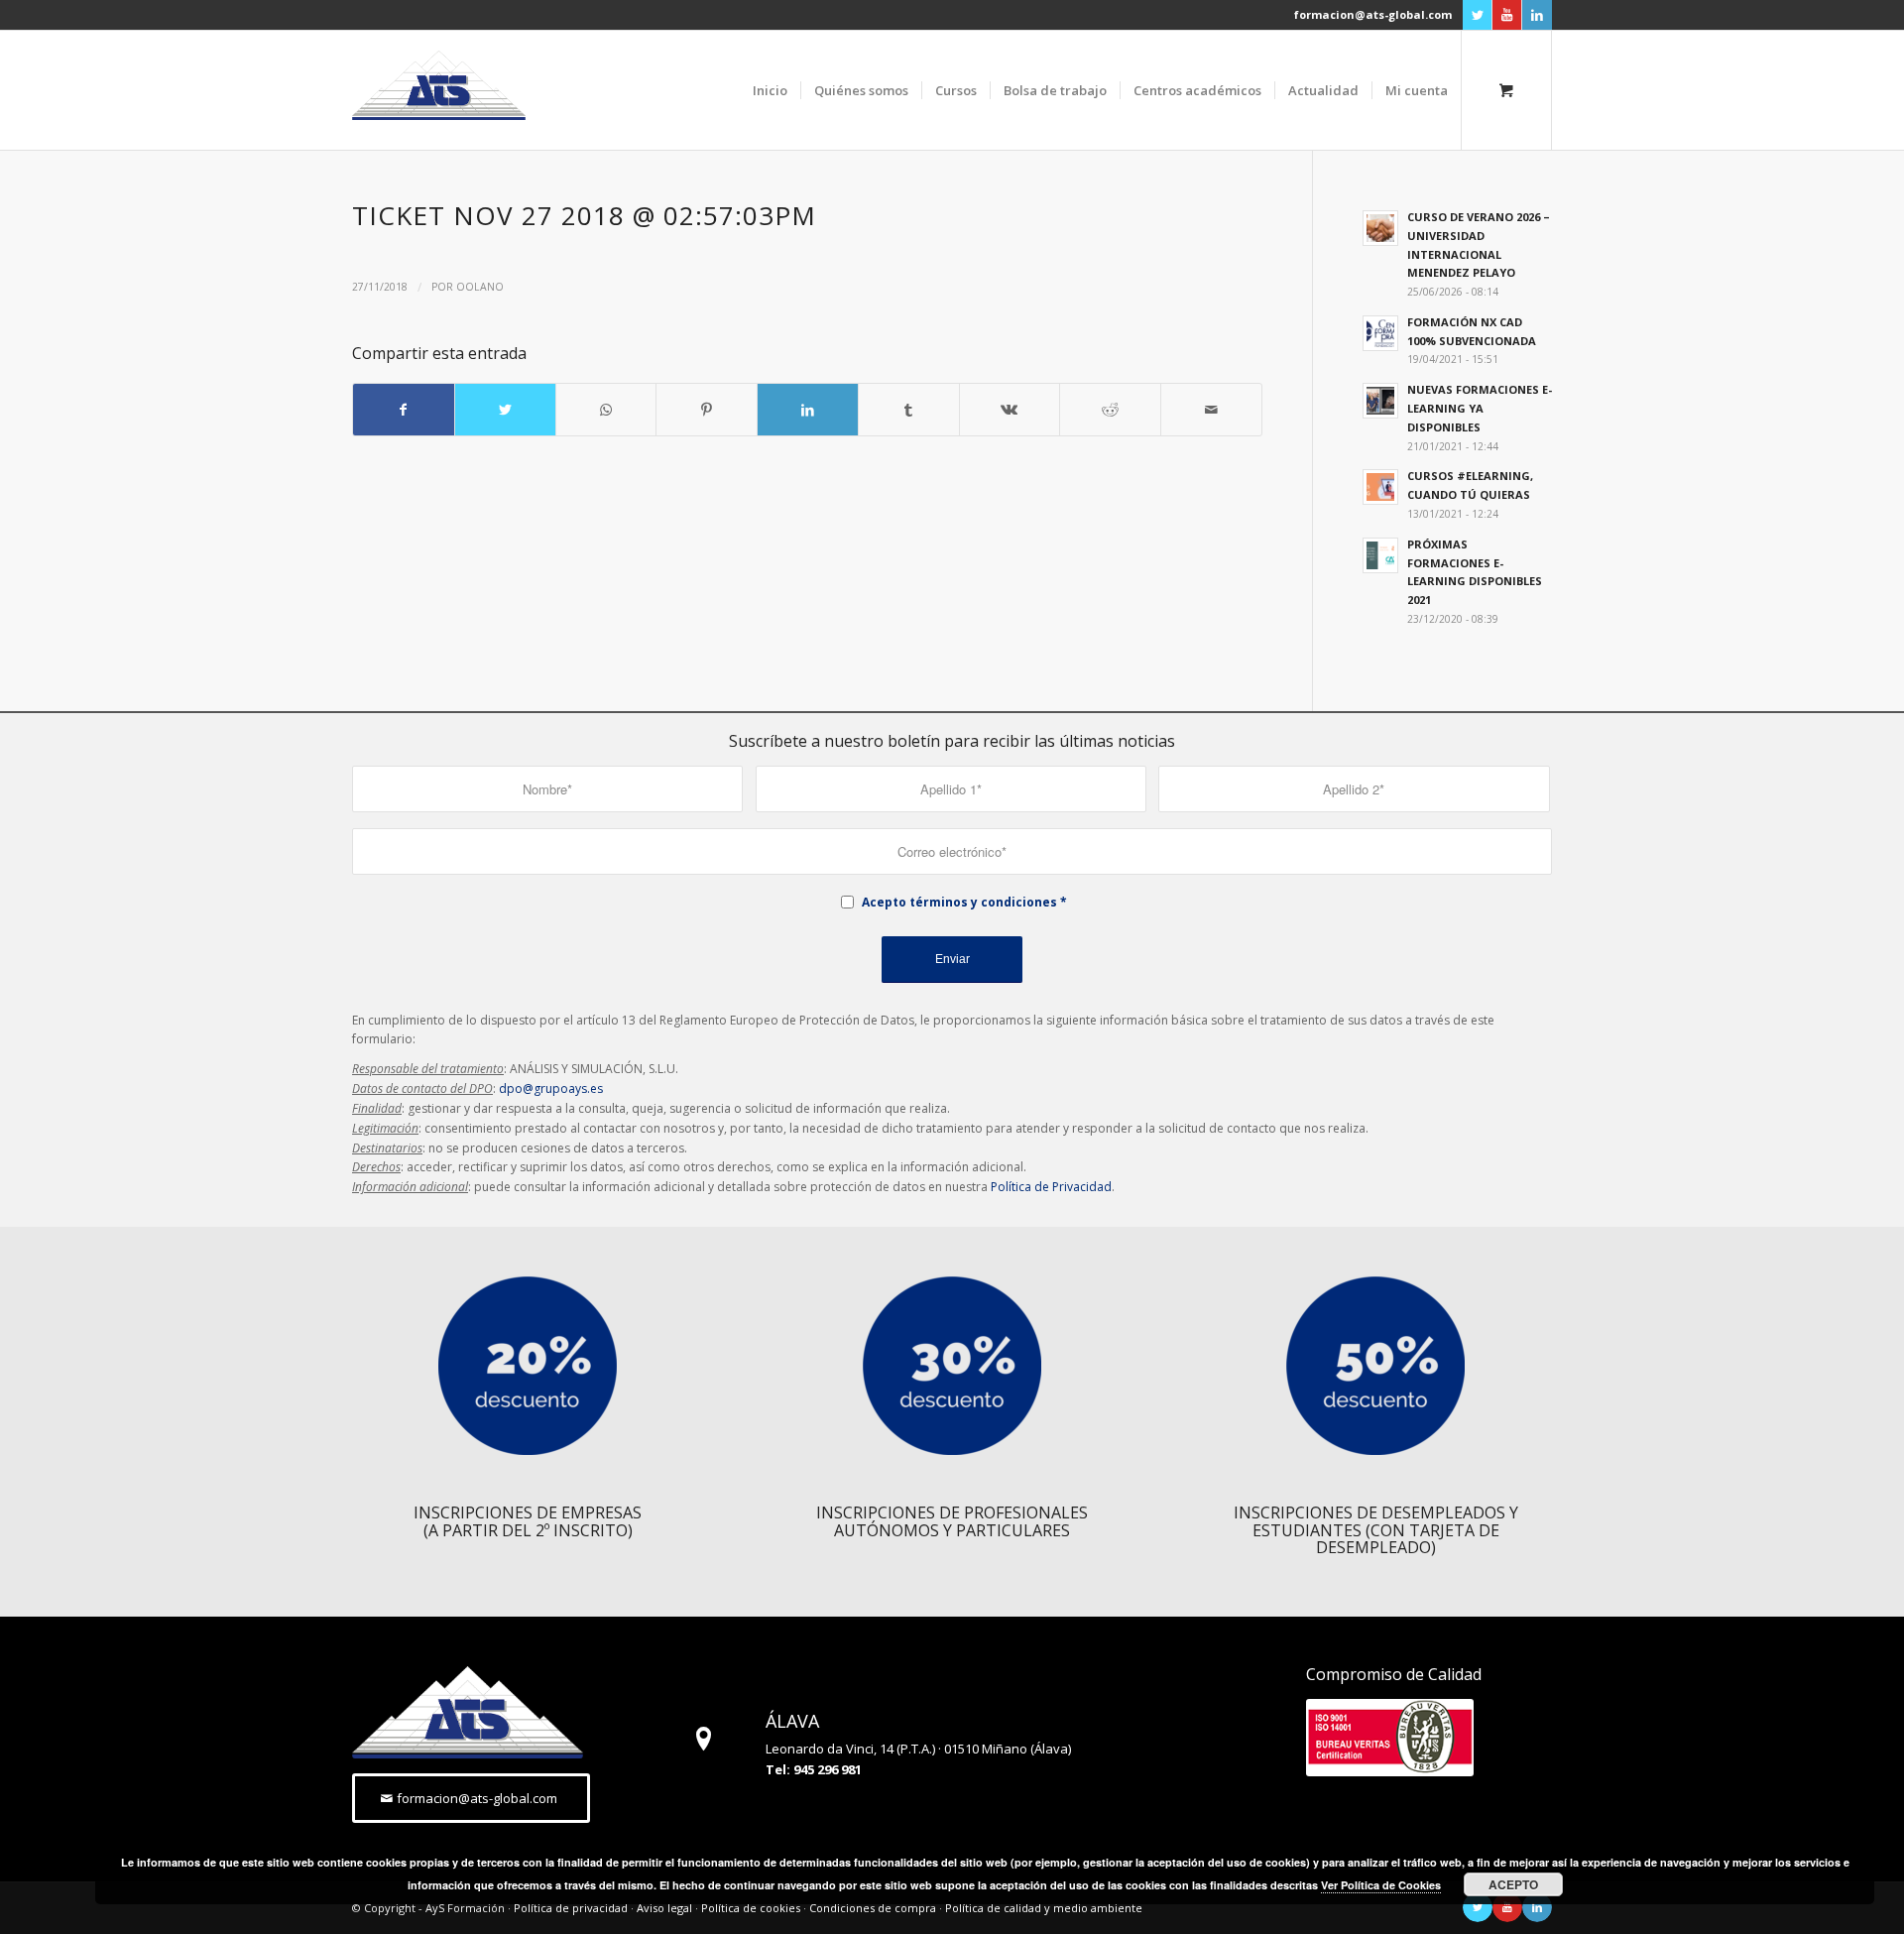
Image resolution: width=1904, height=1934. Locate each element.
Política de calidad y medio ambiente (1044, 1908)
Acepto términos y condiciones (959, 902)
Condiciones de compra (873, 1908)
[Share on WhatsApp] (606, 410)
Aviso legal (664, 1908)
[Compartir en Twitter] (505, 410)
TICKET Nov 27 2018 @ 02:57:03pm (584, 215)
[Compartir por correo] (1211, 410)
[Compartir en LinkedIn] (808, 410)
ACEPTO (1513, 1884)
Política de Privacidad (1051, 1187)
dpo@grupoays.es (551, 1088)
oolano (480, 287)
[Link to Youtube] (1507, 15)
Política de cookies (751, 1908)
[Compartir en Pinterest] (707, 410)
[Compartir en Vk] (1010, 410)
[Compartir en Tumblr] (909, 410)
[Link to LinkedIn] (1537, 15)
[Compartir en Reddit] (1110, 410)
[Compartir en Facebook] (404, 410)
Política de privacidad (571, 1908)
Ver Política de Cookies (1381, 1885)
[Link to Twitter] (1477, 15)
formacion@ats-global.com (1373, 14)
